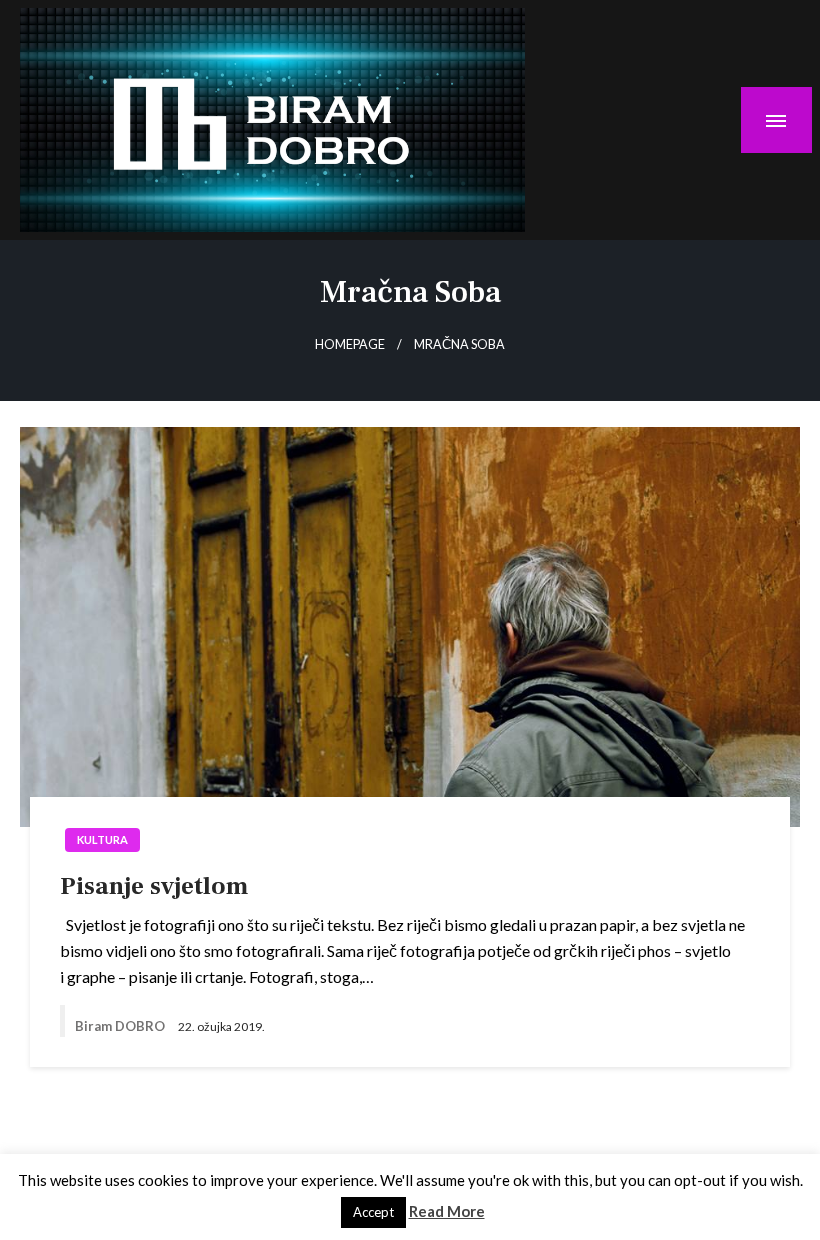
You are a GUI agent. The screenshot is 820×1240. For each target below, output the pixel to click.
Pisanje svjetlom (154, 886)
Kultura (102, 839)
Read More (447, 1211)
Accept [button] (373, 1212)
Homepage (350, 344)
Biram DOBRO (121, 1026)
